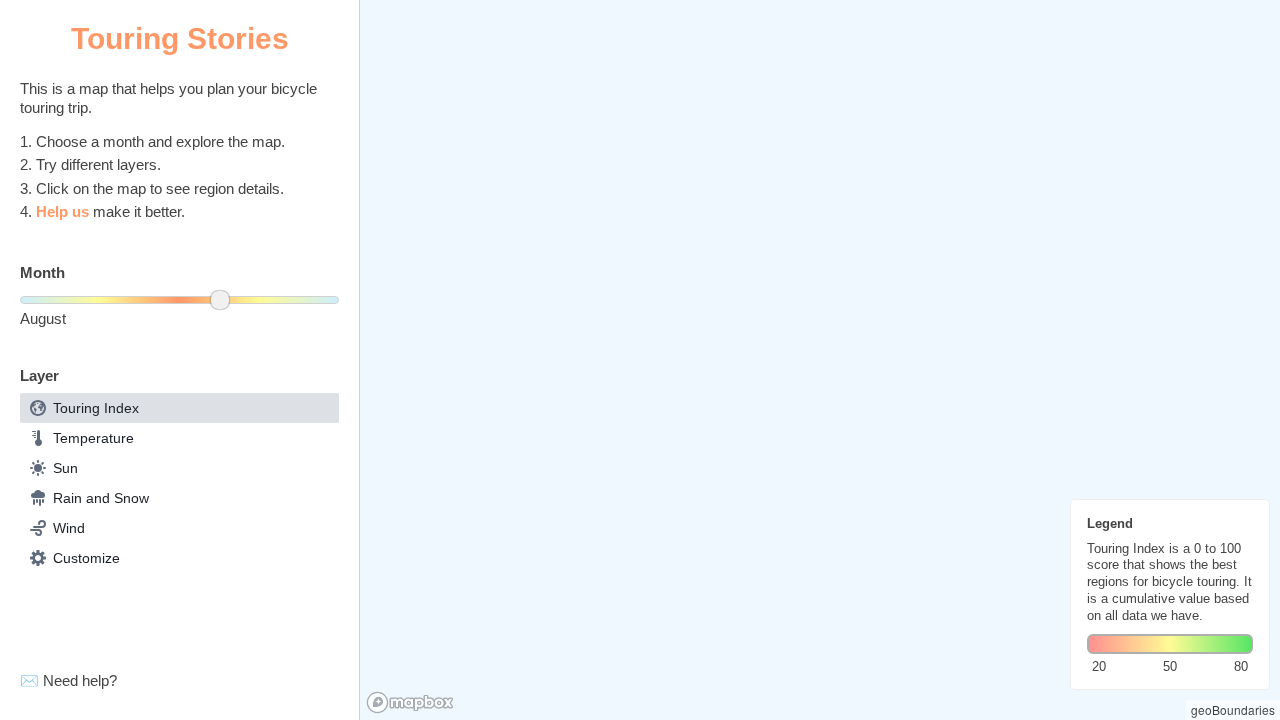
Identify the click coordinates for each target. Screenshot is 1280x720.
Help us (62, 211)
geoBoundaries (1233, 709)
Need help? (80, 680)
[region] (820, 360)
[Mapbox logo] (410, 702)
